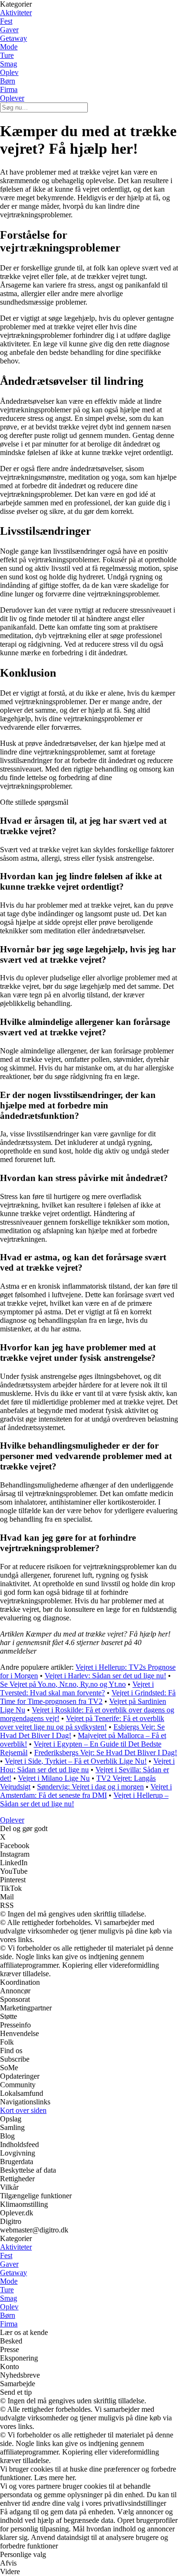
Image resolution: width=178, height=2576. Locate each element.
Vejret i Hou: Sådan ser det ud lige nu (87, 1765)
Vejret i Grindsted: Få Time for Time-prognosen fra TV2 (88, 1697)
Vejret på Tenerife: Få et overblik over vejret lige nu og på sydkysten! (82, 1723)
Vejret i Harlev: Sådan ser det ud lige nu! (105, 1676)
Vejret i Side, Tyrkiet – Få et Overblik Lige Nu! (76, 1761)
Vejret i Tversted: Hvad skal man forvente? (77, 1688)
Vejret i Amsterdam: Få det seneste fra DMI (86, 1791)
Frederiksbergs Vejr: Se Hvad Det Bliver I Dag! (106, 1753)
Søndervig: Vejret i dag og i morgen (90, 1787)
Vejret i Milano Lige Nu (54, 1778)
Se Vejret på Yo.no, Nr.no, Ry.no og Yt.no (63, 1684)
